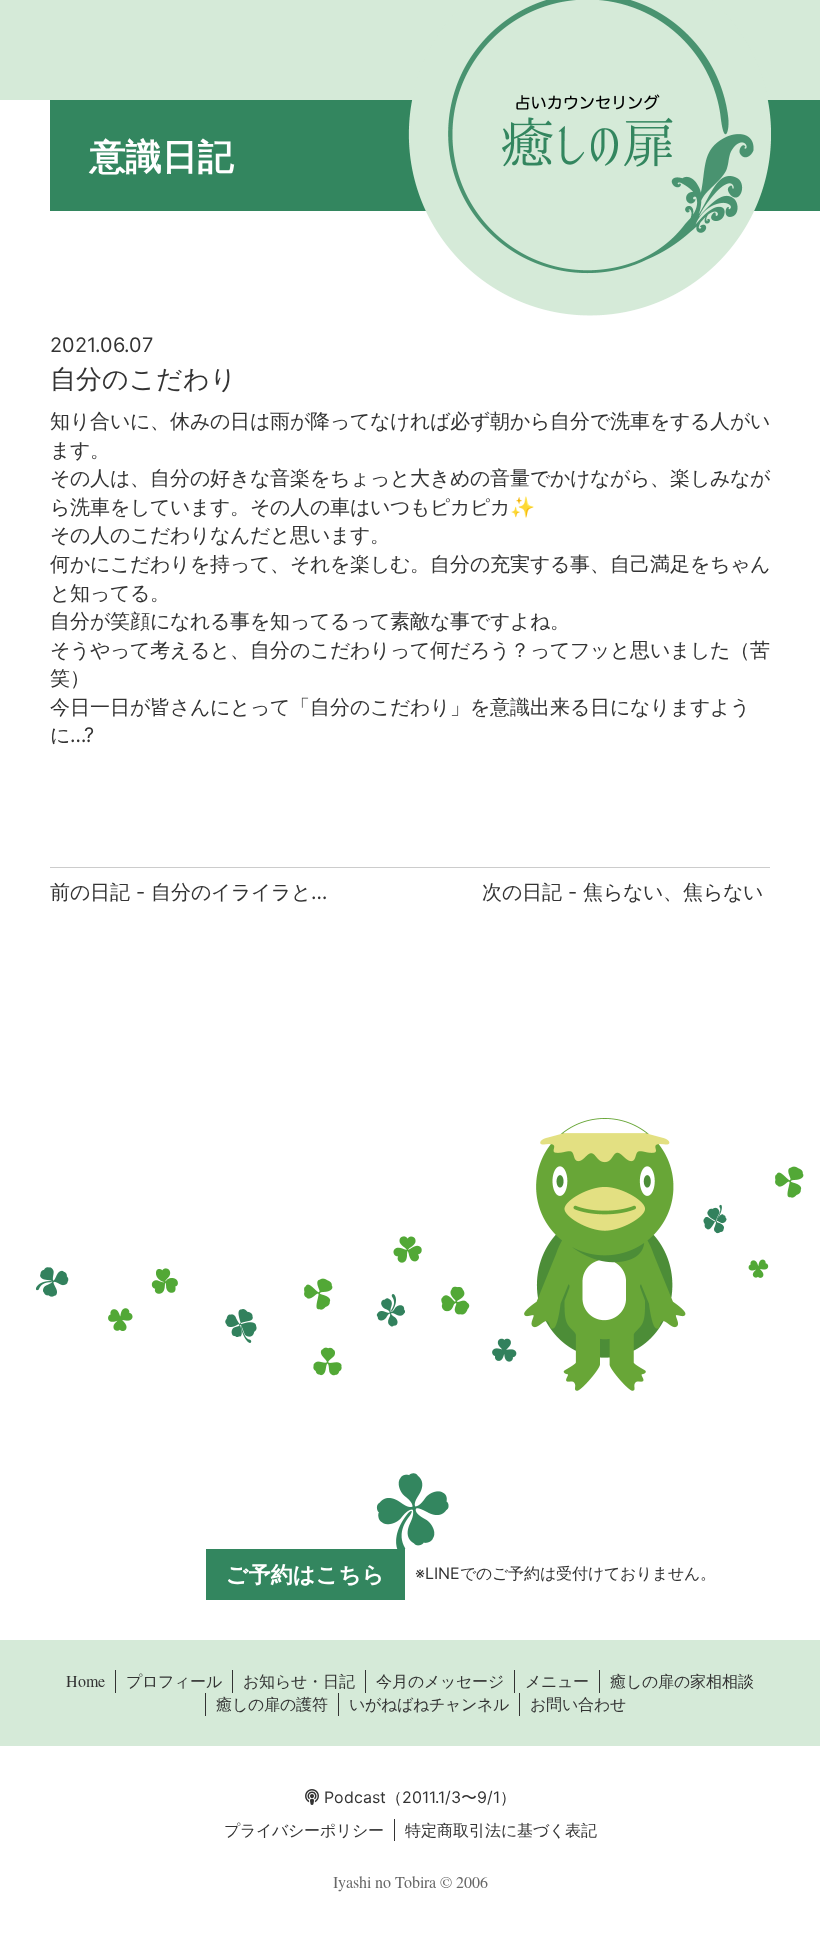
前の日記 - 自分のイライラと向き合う (220, 892)
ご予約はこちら (305, 1574)
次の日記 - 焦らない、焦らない (622, 892)
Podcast (352, 1797)
